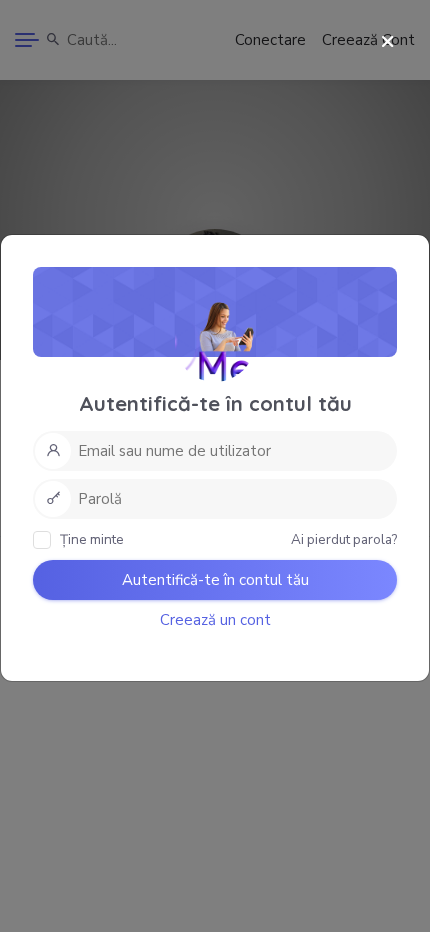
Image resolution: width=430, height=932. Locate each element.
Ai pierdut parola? (344, 539)
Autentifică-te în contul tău (215, 580)
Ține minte (90, 539)
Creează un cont (215, 620)
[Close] (387, 42)
